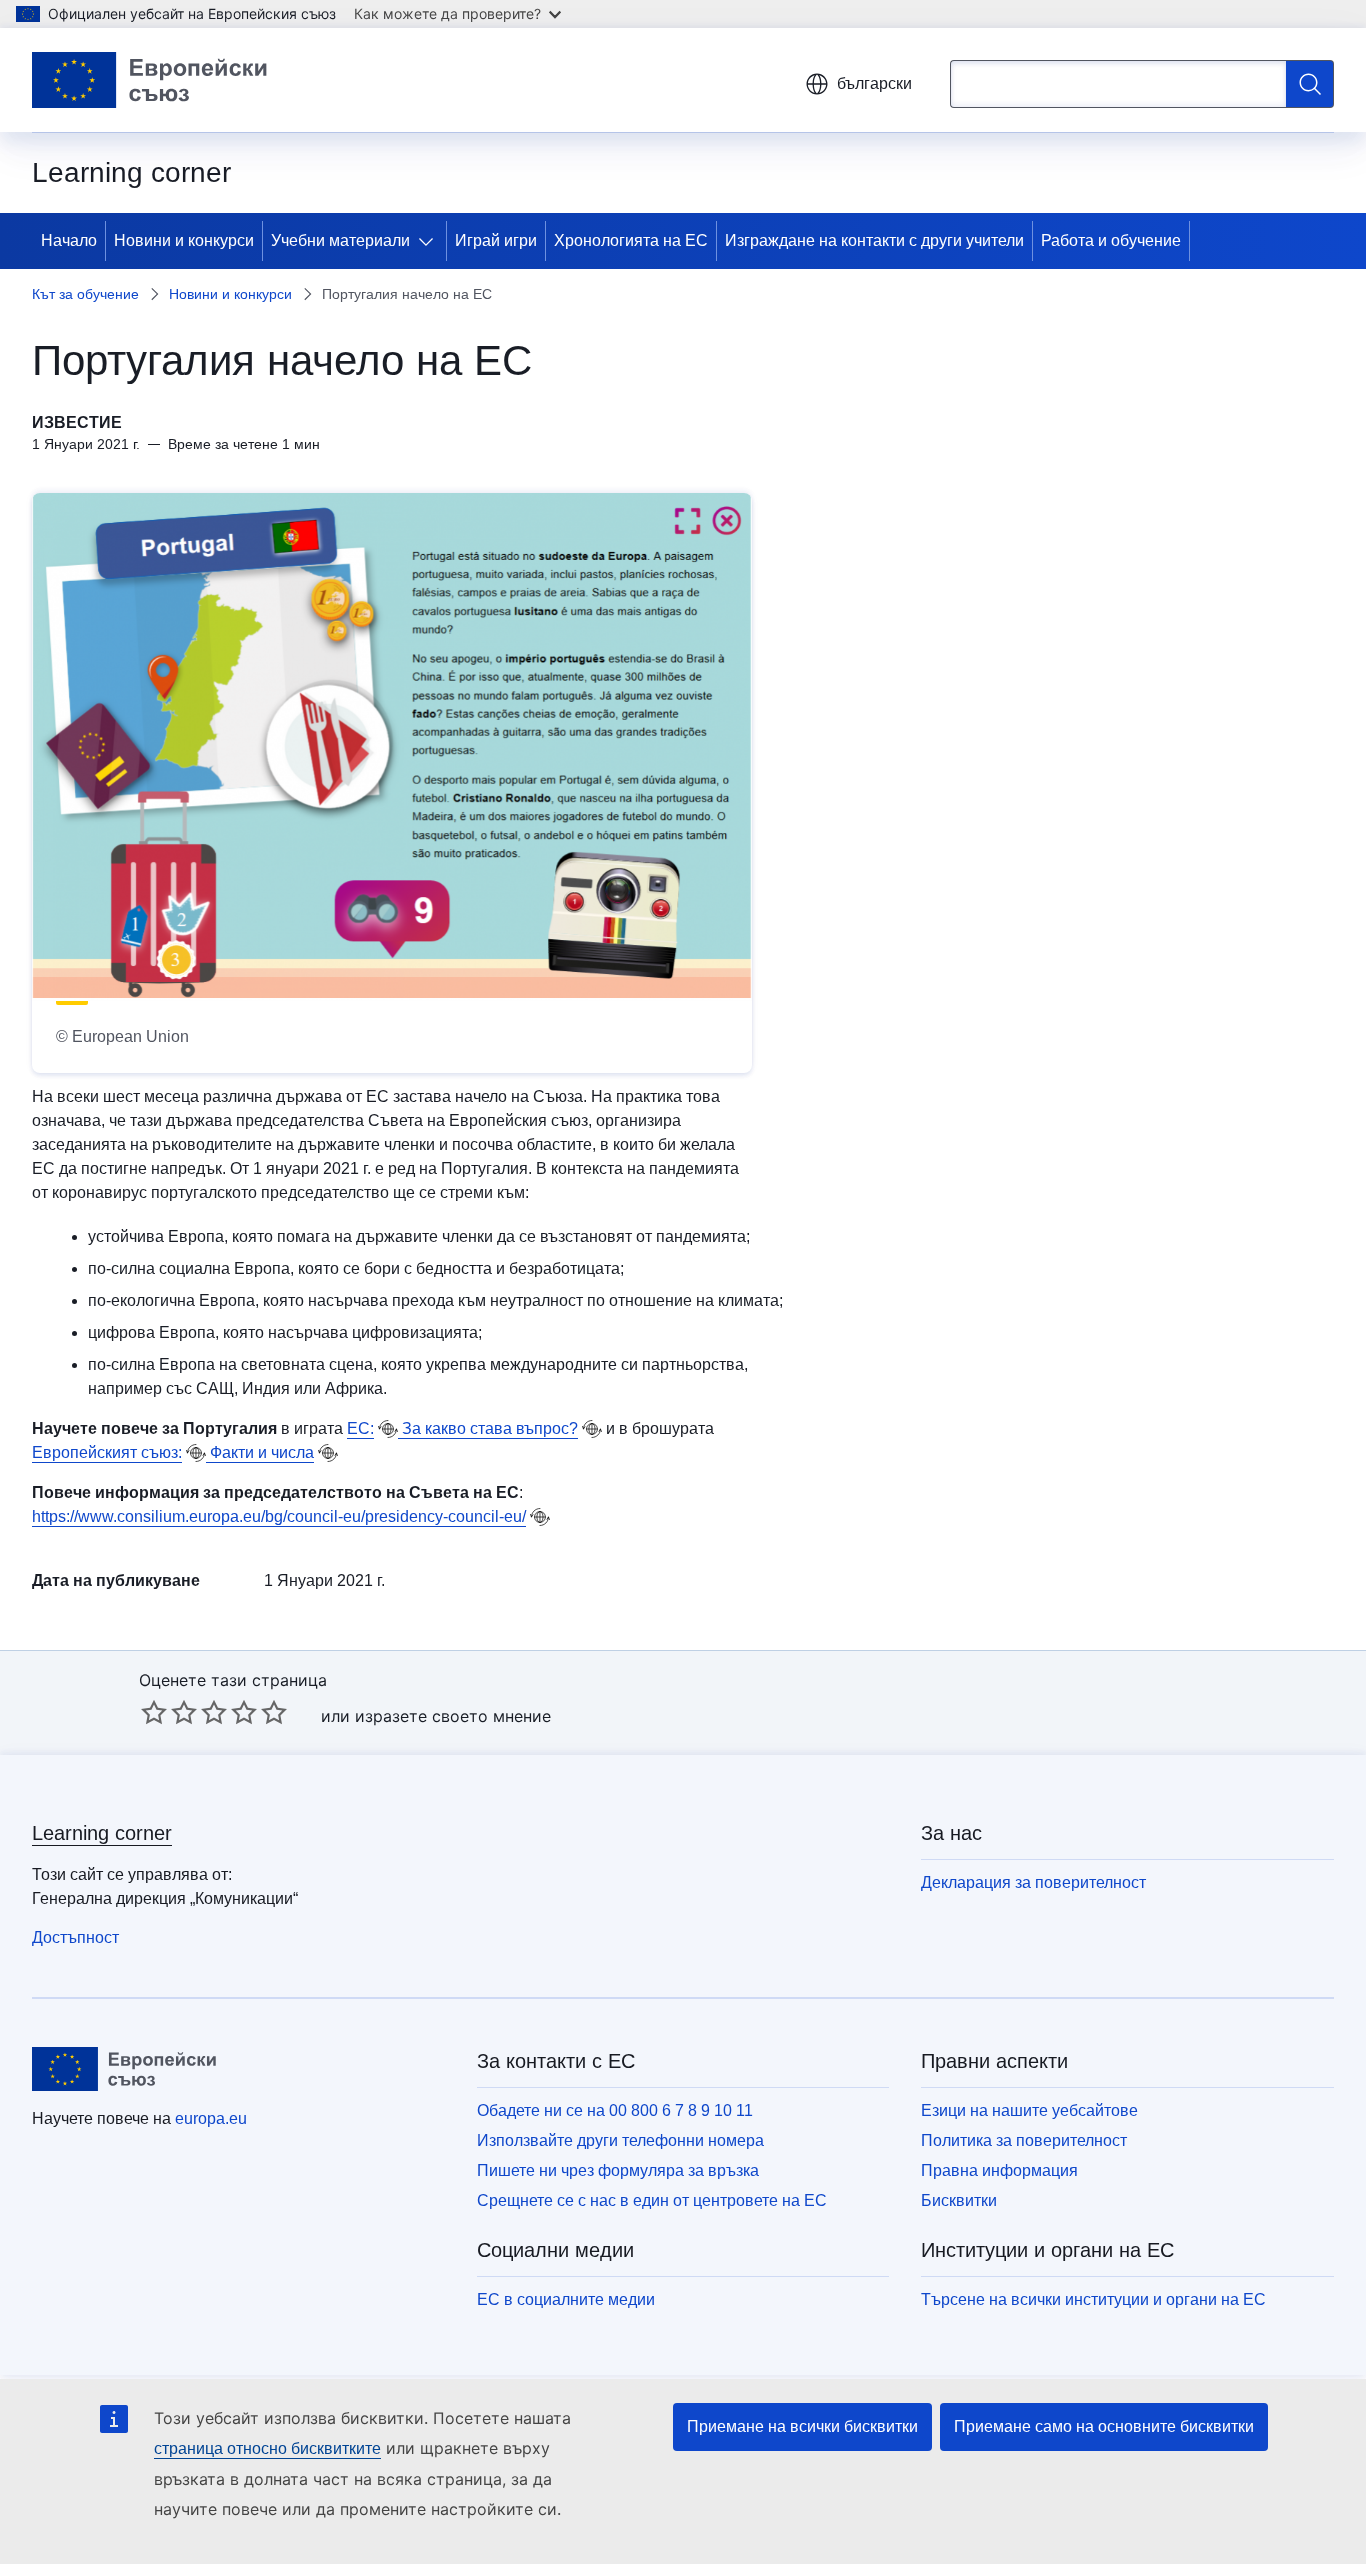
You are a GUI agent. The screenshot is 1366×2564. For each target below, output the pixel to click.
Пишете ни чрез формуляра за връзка (618, 2170)
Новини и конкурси (184, 240)
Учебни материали (340, 240)
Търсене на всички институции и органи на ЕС (1093, 2299)
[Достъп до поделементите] (430, 241)
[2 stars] (169, 1712)
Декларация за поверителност (1033, 1882)
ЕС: (360, 1428)
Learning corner (102, 1833)
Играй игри (496, 240)
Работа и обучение (1111, 240)
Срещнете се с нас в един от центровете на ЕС (652, 2200)
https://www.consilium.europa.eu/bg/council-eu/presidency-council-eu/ (279, 1516)
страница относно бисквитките (267, 2448)
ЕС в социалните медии (566, 2299)
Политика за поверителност (1024, 2140)
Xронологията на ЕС (631, 240)
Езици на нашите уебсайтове (1029, 2110)
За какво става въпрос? (488, 1428)
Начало (69, 240)
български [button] (874, 83)
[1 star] (154, 1712)
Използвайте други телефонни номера (620, 2140)
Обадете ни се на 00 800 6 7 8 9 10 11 (615, 2110)
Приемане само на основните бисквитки (1104, 2426)
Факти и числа (260, 1452)
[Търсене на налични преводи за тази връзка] (388, 1429)
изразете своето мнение (453, 1716)
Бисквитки (959, 2200)
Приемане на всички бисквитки (802, 2426)
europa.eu (211, 2118)
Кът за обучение (85, 294)
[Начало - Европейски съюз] (150, 80)
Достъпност (75, 1937)
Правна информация (999, 2170)
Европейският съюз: (107, 1452)
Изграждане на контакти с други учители (874, 240)
